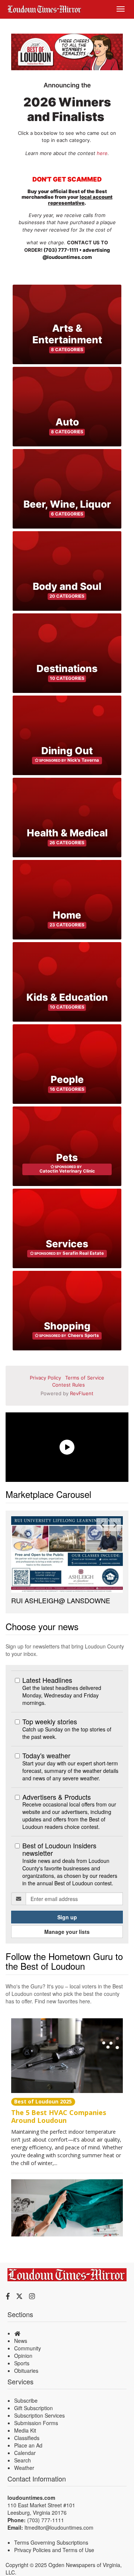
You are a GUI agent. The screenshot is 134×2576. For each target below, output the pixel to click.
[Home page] (44, 8)
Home (67, 915)
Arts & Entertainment (67, 334)
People (67, 1079)
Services (67, 1244)
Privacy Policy (45, 1378)
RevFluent (82, 1393)
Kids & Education (67, 997)
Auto (67, 422)
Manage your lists (67, 1958)
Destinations (67, 668)
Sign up (67, 1944)
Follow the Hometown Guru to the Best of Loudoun (64, 1987)
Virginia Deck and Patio (46, 1627)
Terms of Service (85, 1378)
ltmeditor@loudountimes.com (59, 2554)
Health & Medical (67, 833)
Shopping (67, 1326)
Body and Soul (67, 586)
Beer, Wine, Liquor (67, 504)
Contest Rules (68, 1385)
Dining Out (67, 751)
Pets (67, 1157)
